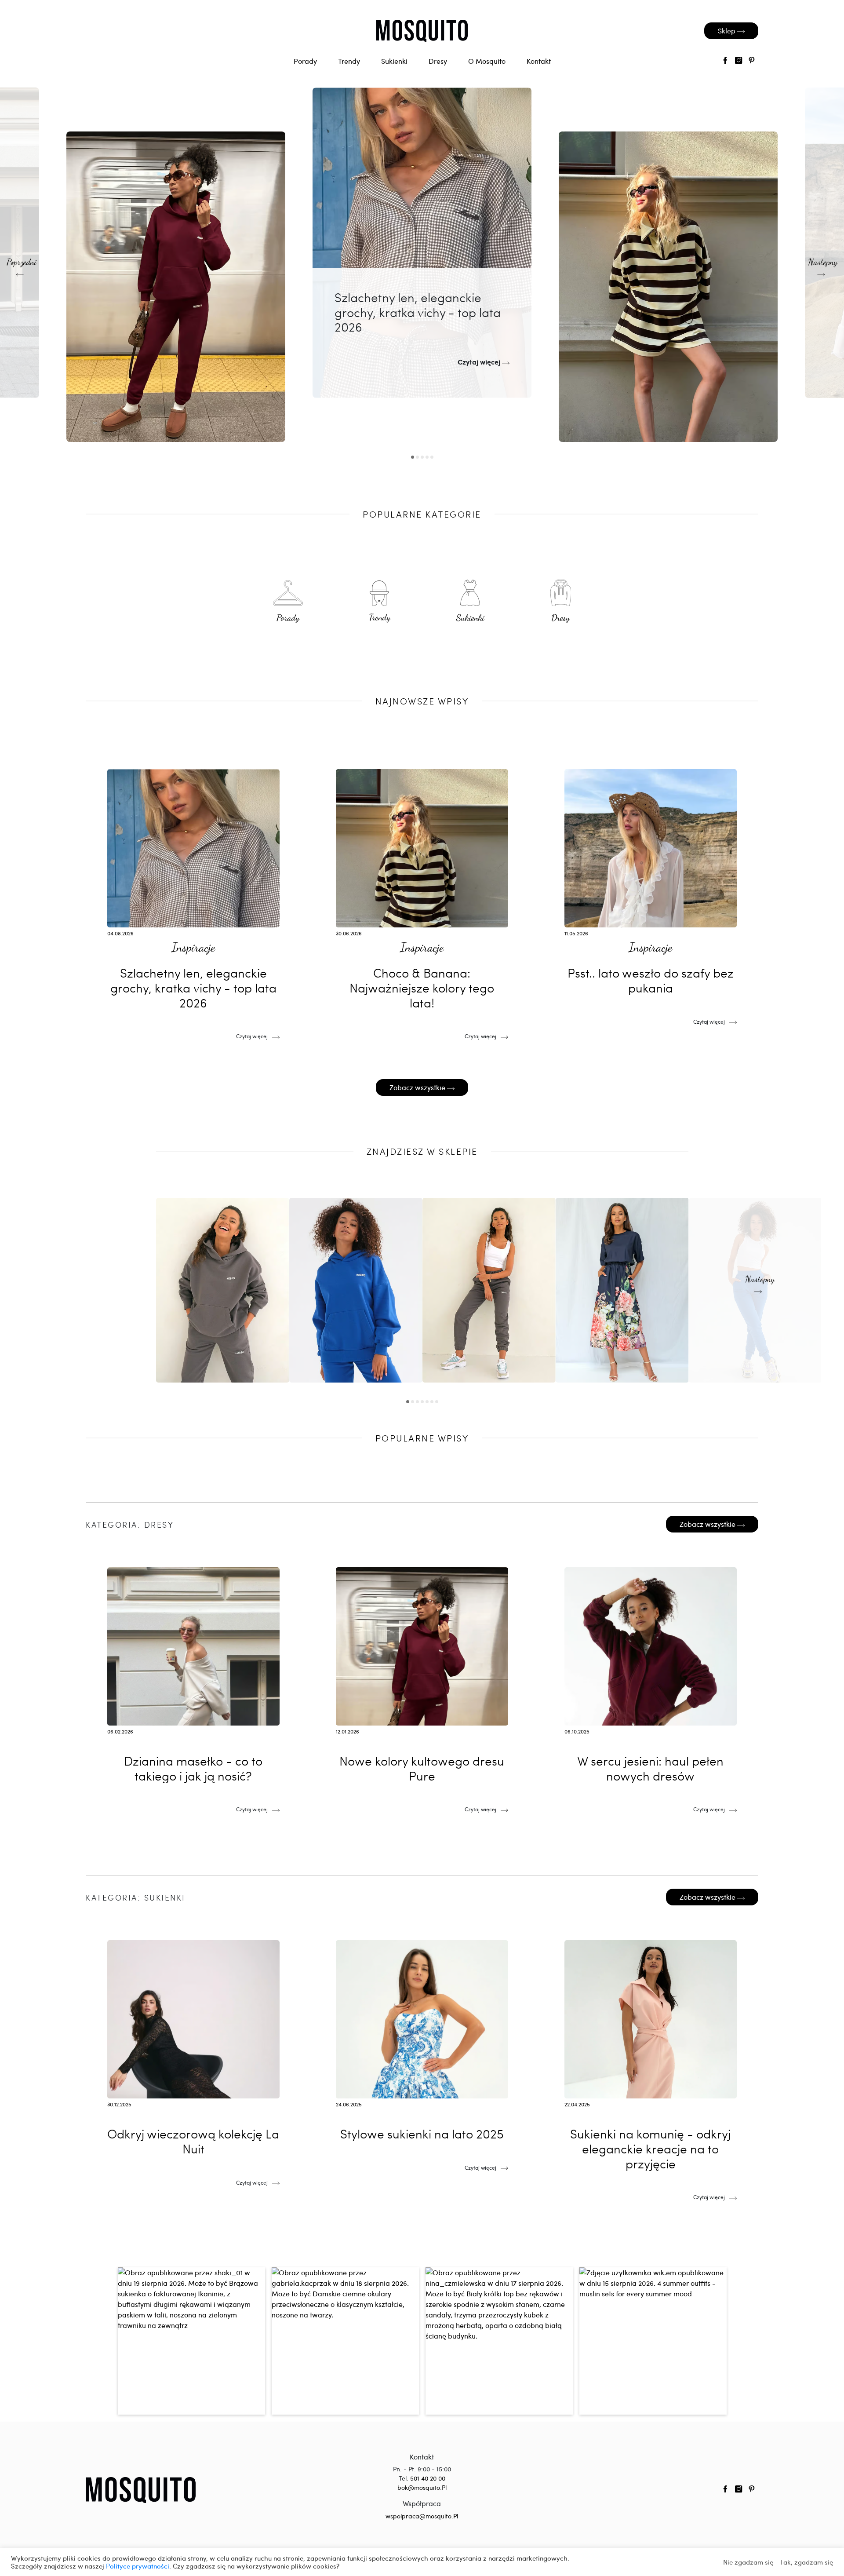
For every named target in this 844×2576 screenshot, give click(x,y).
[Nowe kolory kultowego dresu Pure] (176, 287)
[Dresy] (561, 603)
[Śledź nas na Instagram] (738, 61)
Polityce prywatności (138, 2566)
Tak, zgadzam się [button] (806, 2562)
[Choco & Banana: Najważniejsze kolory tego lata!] (668, 287)
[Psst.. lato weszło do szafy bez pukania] (651, 897)
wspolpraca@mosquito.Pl (422, 2516)
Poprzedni (22, 263)
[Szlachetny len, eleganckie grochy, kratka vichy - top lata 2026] (422, 243)
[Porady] (288, 603)
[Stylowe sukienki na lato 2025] (422, 2051)
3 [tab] (422, 457)
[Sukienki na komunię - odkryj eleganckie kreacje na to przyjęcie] (651, 2065)
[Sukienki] (470, 603)
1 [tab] (413, 457)
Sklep (728, 31)
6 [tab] (432, 1402)
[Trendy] (380, 603)
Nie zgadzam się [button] (748, 2562)
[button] (191, 2341)
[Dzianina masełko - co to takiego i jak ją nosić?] (193, 1685)
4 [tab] (427, 457)
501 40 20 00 (428, 2478)
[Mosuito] (422, 31)
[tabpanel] (422, 243)
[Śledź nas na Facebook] (725, 61)
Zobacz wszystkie (418, 1087)
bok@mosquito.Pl (422, 2487)
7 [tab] (437, 1402)
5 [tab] (432, 457)
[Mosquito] (141, 2489)
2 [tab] (417, 457)
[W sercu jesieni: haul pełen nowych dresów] (651, 1685)
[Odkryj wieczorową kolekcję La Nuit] (193, 2058)
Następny (823, 263)
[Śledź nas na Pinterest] (752, 61)
